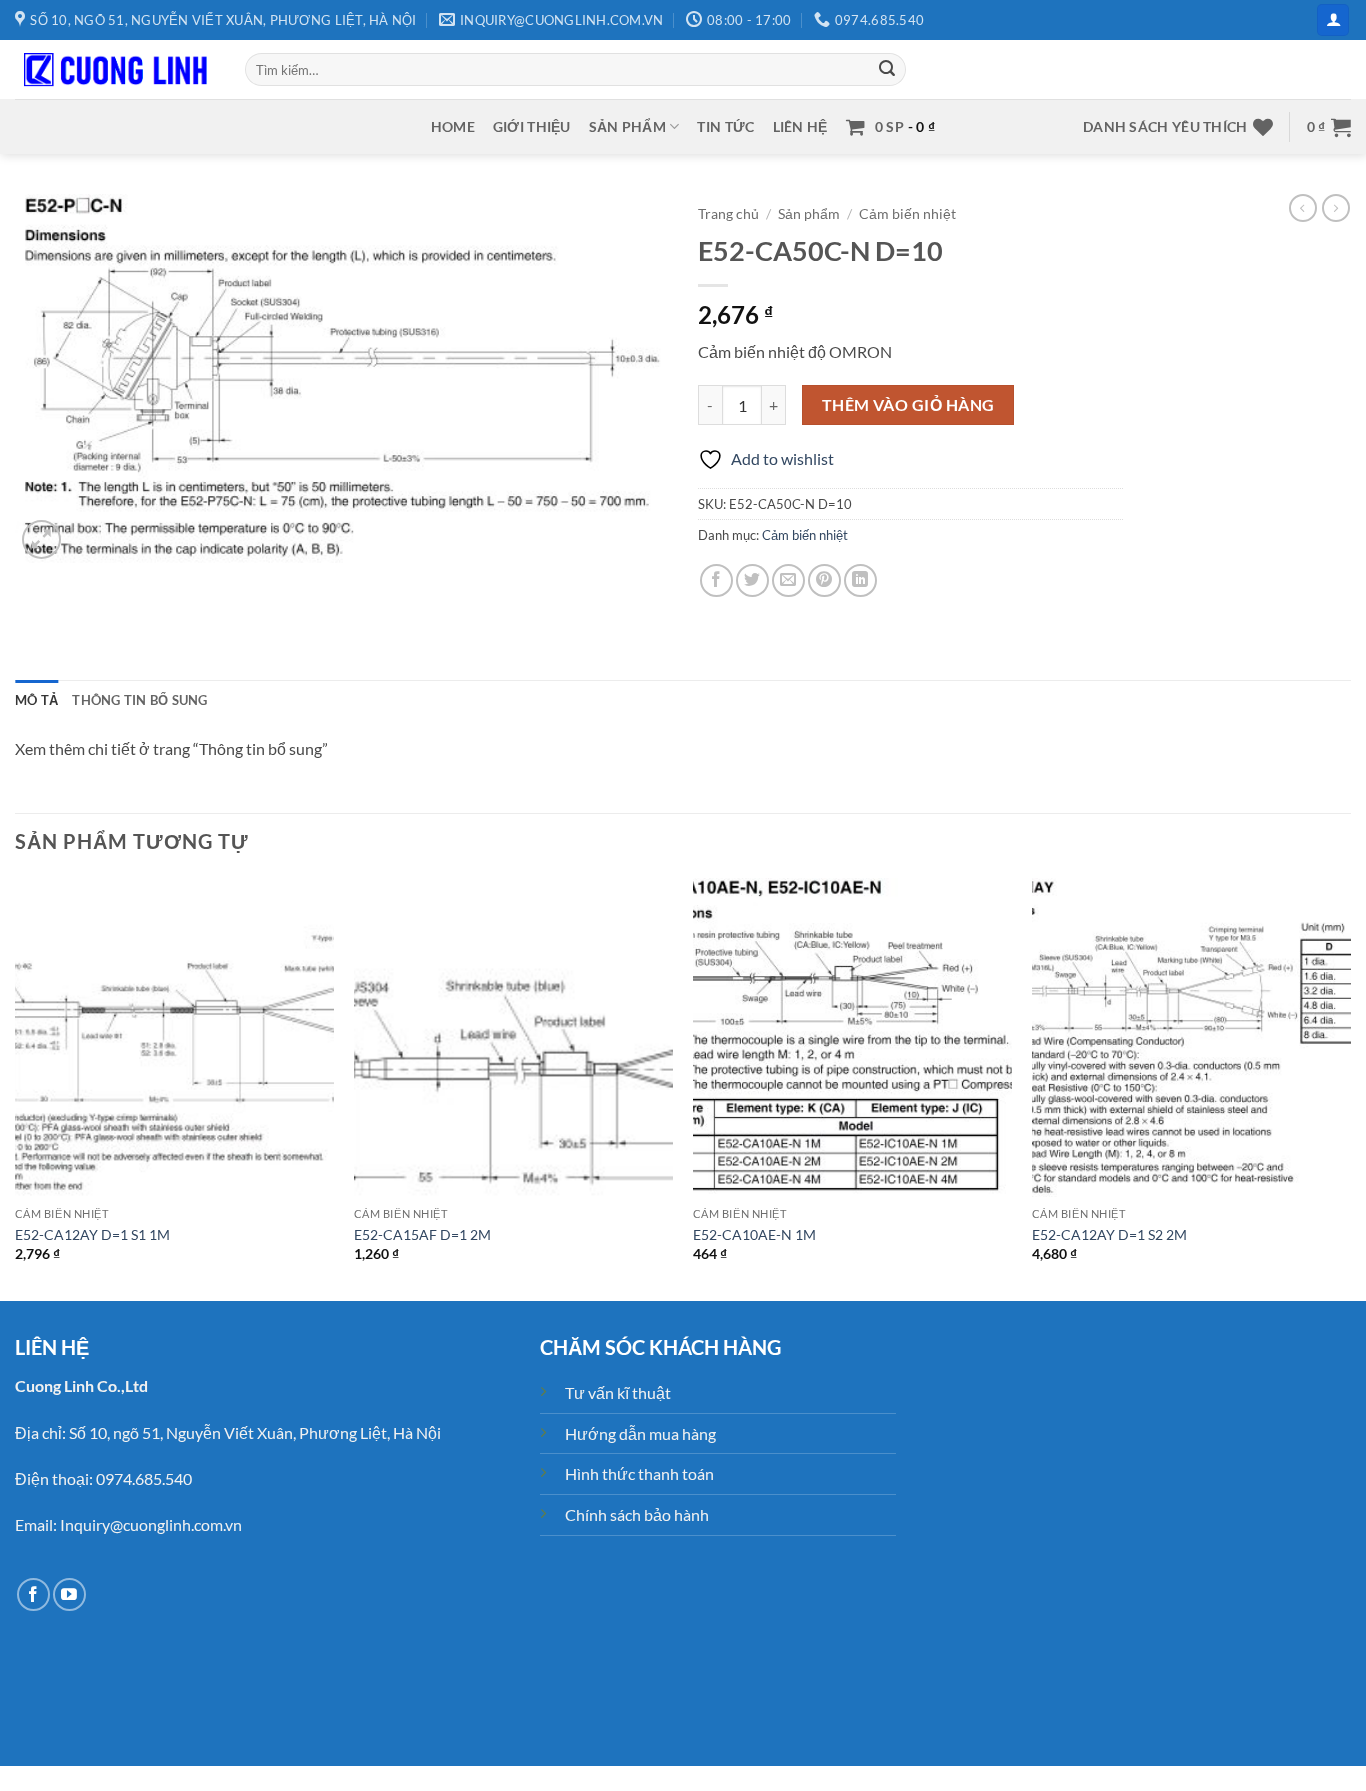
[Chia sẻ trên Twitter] (752, 580)
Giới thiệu (532, 126)
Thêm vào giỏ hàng (908, 405)
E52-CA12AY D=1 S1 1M (92, 1234)
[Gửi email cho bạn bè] (788, 580)
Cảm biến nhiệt (907, 214)
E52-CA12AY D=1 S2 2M (1109, 1234)
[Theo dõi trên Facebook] (33, 1594)
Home (453, 126)
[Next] (1350, 1088)
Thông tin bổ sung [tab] (139, 700)
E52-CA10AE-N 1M (754, 1234)
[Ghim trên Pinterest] (824, 580)
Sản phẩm (627, 126)
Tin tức (725, 126)
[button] (1333, 20)
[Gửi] (887, 70)
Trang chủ (728, 214)
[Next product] (1303, 208)
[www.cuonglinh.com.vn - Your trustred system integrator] (115, 70)
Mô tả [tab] (36, 700)
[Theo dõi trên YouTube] (69, 1594)
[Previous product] (1336, 208)
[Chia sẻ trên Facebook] (716, 580)
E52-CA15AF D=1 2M (422, 1234)
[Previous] (16, 1088)
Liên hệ (800, 126)
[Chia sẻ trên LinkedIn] (860, 580)
